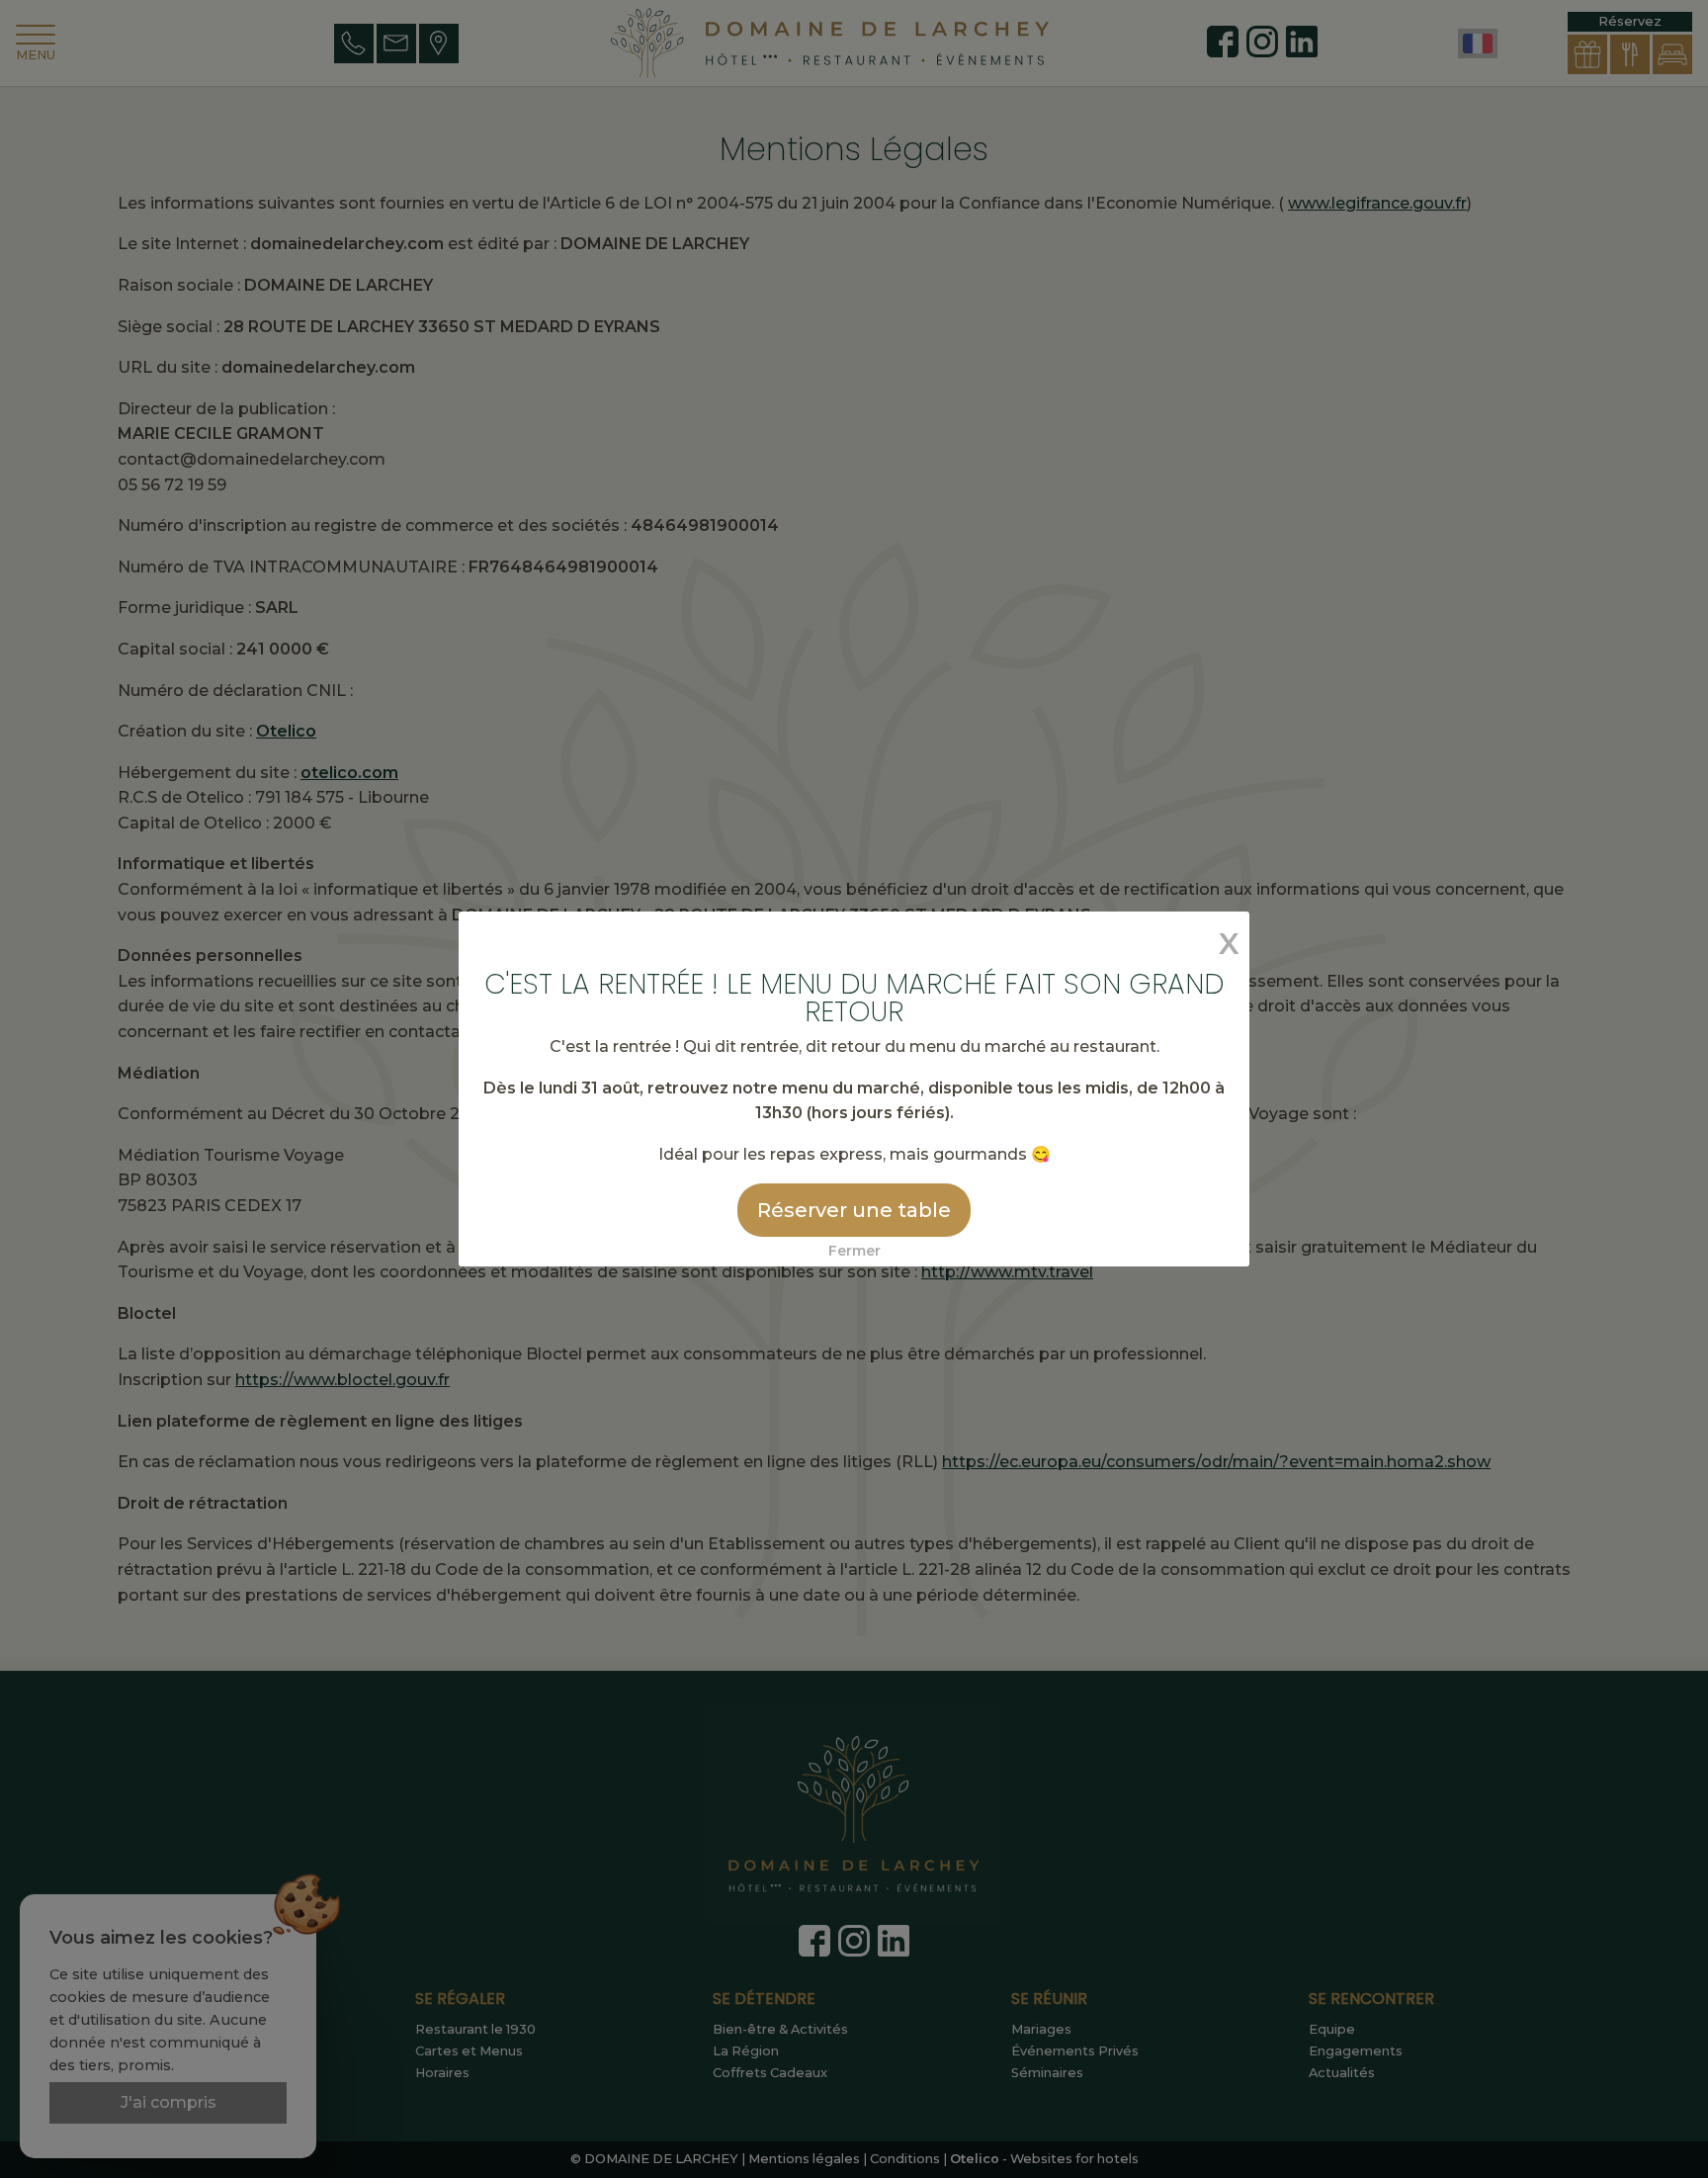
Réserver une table (854, 1210)
